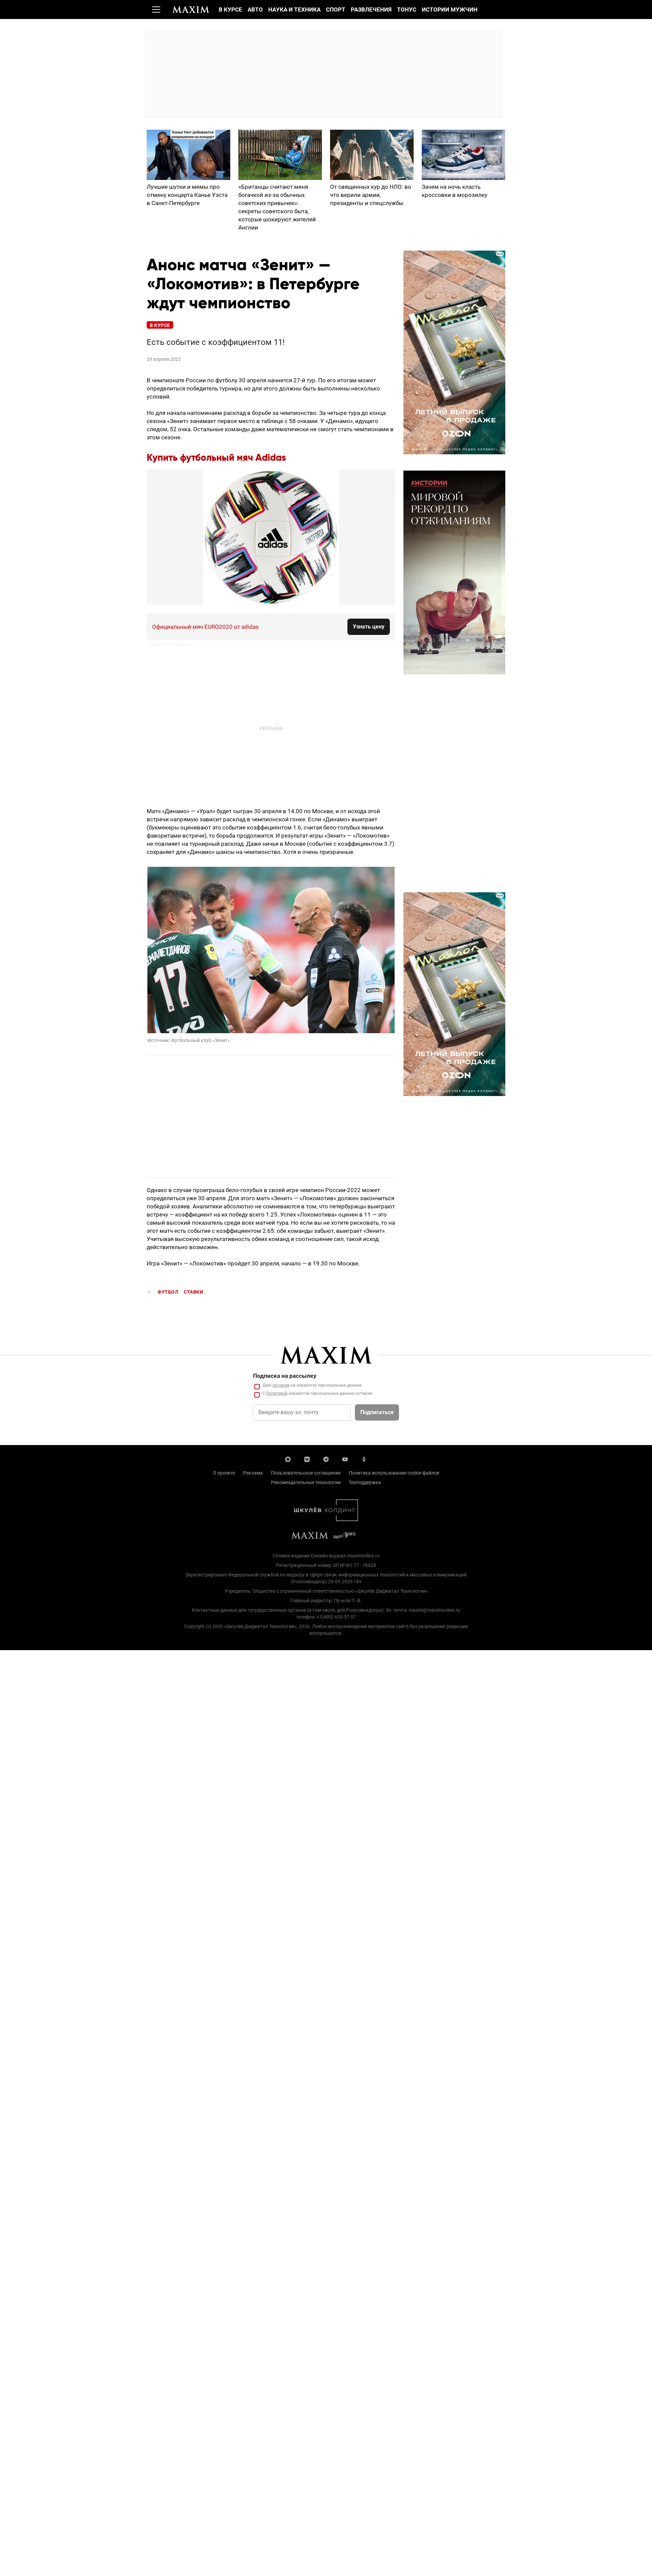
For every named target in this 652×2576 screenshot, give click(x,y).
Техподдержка (365, 1482)
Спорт (336, 10)
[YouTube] (345, 1459)
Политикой (277, 1393)
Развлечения (371, 10)
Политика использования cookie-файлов (394, 1473)
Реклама (253, 1473)
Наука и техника (294, 10)
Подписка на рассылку (285, 1376)
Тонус (407, 10)
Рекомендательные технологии (306, 1482)
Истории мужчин (450, 10)
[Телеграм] (326, 1459)
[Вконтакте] (307, 1459)
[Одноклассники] (364, 1459)
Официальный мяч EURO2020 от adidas (205, 627)
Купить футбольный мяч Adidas (216, 458)
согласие (281, 1385)
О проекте (224, 1473)
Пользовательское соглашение (306, 1473)
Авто (255, 10)
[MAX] (288, 1459)
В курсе (230, 10)
